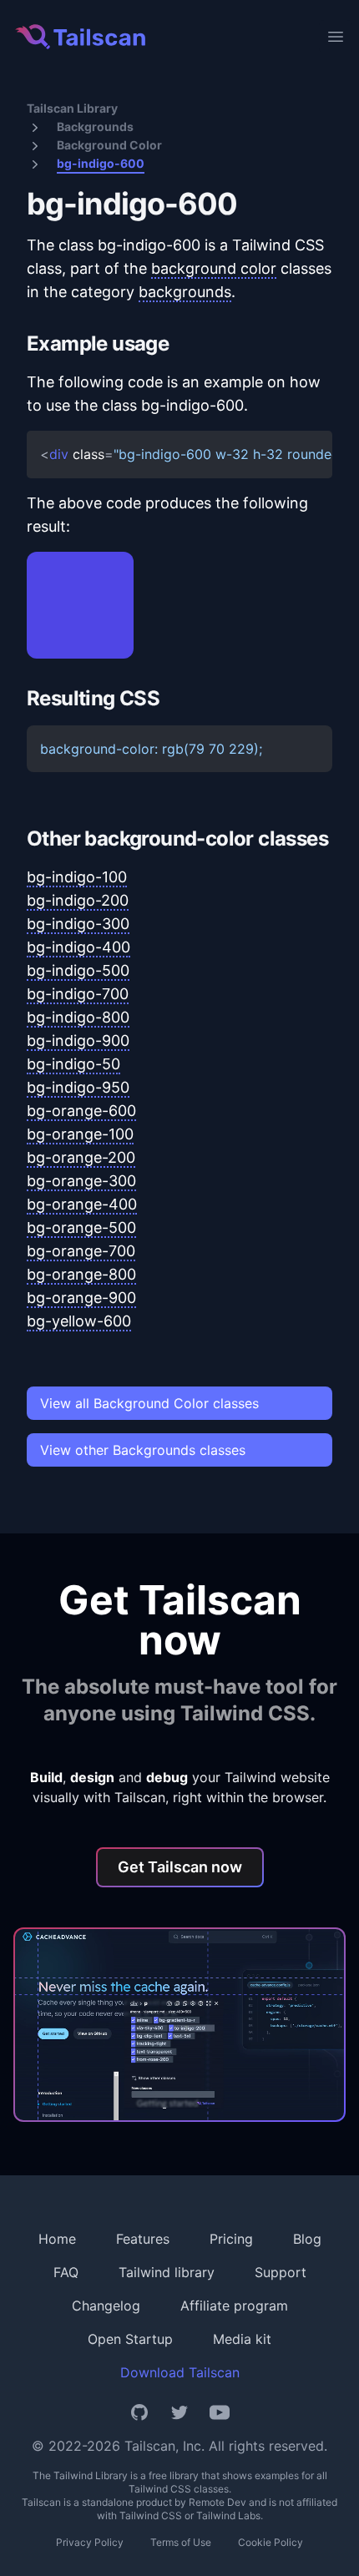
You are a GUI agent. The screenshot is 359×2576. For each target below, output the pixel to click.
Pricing (231, 2239)
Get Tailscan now (180, 1867)
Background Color (109, 145)
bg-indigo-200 (78, 900)
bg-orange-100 (80, 1134)
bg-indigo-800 (78, 1017)
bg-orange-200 (81, 1157)
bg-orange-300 (81, 1181)
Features (143, 2239)
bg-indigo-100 (77, 877)
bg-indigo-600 (101, 163)
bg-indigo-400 (78, 947)
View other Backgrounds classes (143, 1450)
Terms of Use (181, 2542)
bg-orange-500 (81, 1227)
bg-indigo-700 (78, 994)
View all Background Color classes (149, 1403)
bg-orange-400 (82, 1204)
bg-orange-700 (81, 1251)
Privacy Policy (90, 2542)
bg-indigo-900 (78, 1041)
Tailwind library (167, 2272)
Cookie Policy (271, 2542)
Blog (307, 2239)
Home (57, 2239)
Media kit (242, 2339)
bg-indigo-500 (78, 970)
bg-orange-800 (81, 1274)
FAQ (66, 2272)
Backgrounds (95, 126)
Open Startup (130, 2339)
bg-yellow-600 (79, 1321)
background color (214, 268)
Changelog (106, 2306)
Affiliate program (234, 2306)
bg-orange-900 (81, 1298)
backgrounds (185, 292)
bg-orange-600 (81, 1111)
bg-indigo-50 (73, 1064)
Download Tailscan (180, 2372)
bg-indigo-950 (78, 1087)
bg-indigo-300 (78, 924)
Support (281, 2272)
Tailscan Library (72, 108)
